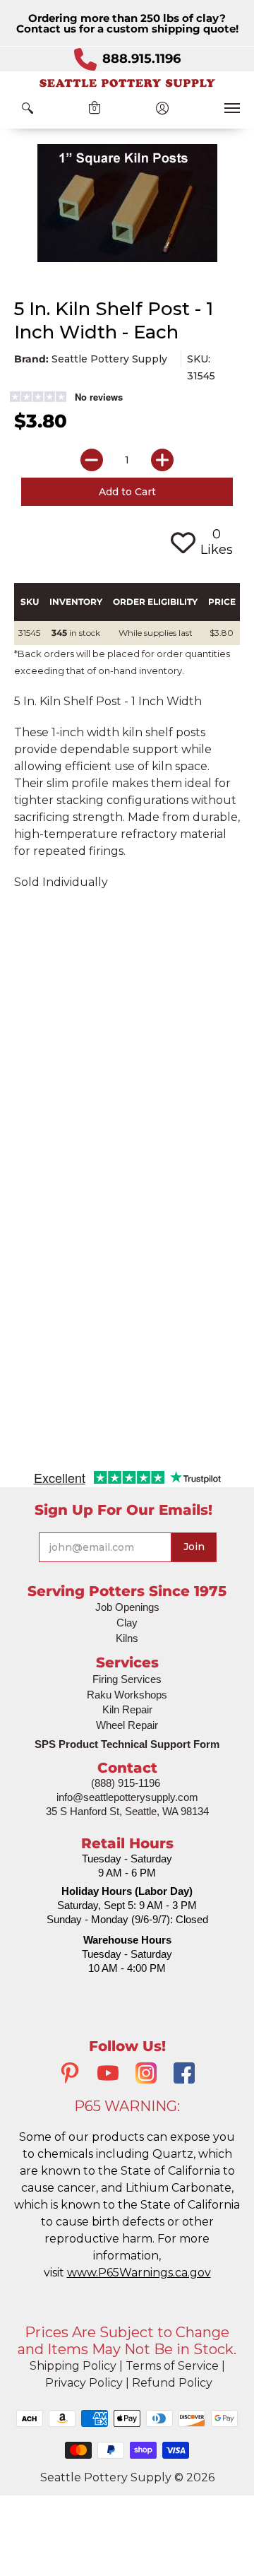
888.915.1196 (141, 59)
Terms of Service (172, 2366)
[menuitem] (28, 108)
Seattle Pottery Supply (109, 359)
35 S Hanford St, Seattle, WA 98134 (127, 1811)
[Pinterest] (70, 2075)
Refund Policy (172, 2383)
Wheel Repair (127, 1725)
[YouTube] (108, 2075)
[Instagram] (146, 2075)
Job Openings (127, 1607)
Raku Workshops (127, 1695)
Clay (127, 1623)
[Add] (162, 460)
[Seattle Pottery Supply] (127, 83)
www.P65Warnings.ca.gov (139, 2273)
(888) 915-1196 (126, 1783)
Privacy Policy (84, 2383)
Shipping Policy (73, 2366)
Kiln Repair (127, 1709)
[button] (28, 108)
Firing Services (127, 1679)
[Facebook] (184, 2075)
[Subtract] (92, 460)
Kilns (127, 1638)
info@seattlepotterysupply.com (127, 1797)
